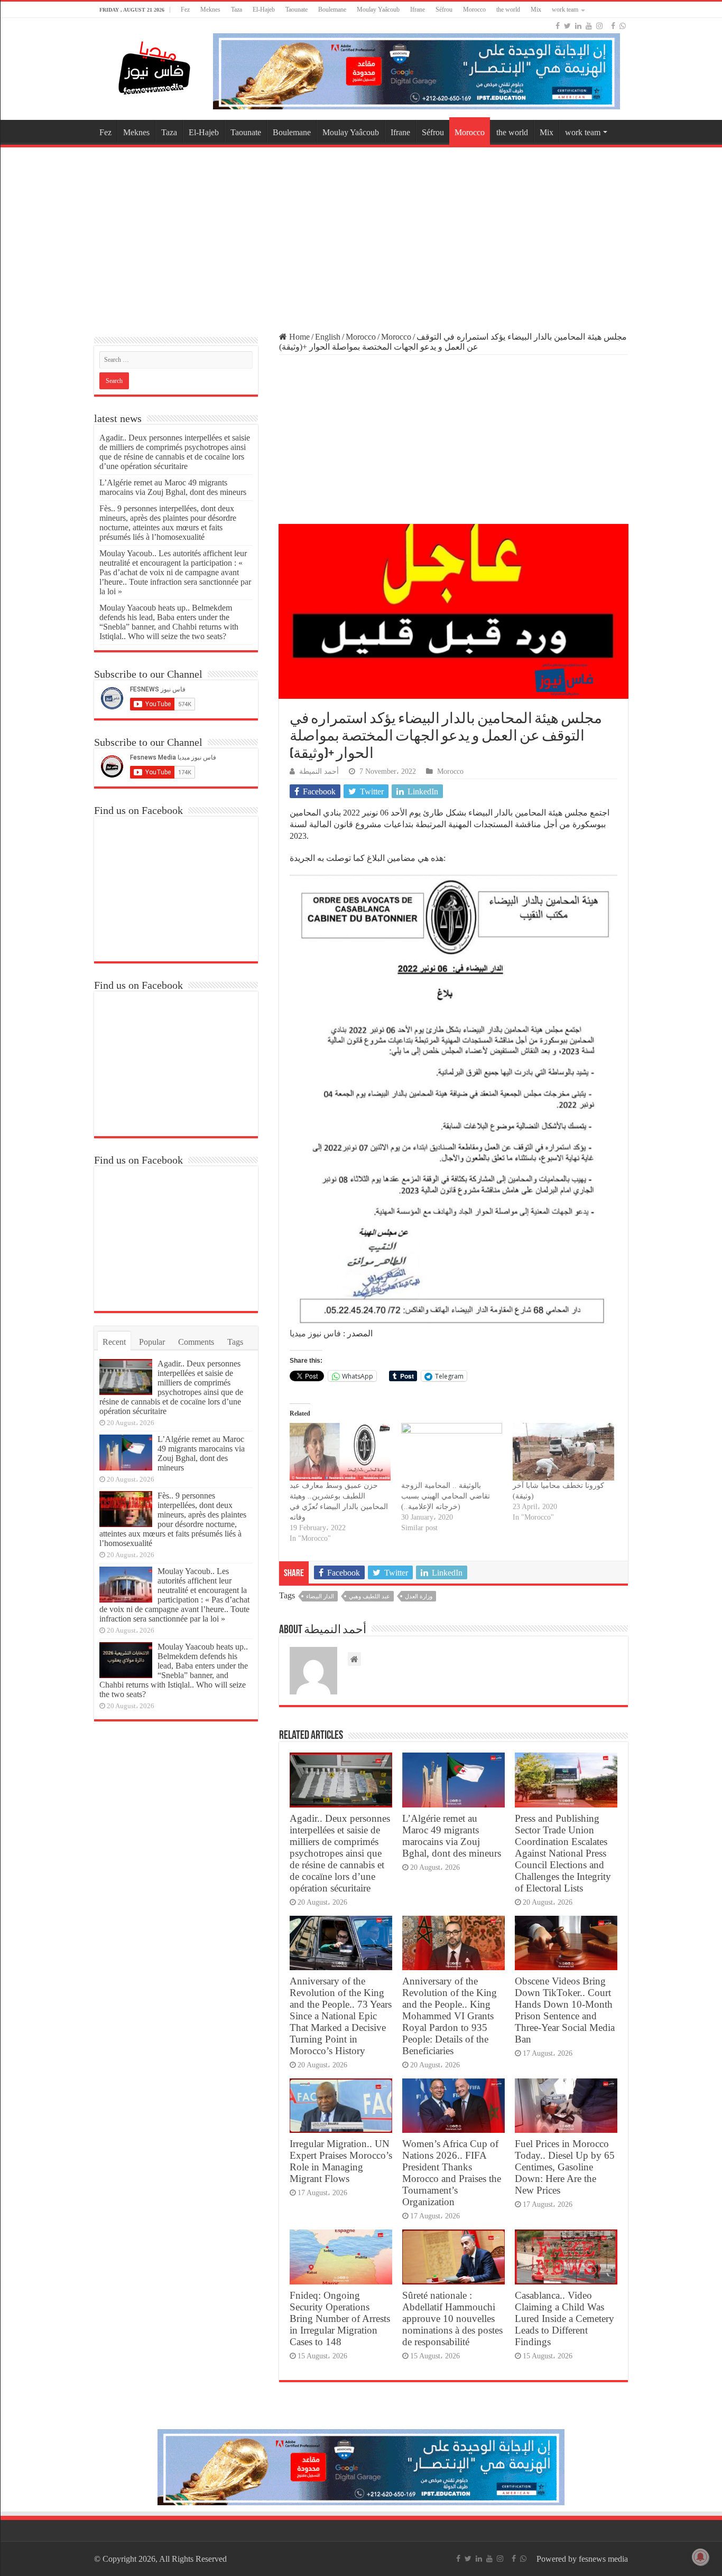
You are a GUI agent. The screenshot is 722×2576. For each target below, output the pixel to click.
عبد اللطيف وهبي (369, 1596)
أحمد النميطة (319, 771)
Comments (196, 1342)
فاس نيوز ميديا (315, 1333)
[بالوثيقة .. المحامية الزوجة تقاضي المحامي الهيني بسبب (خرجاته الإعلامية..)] (452, 1452)
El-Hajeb (264, 10)
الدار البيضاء (320, 1596)
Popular (152, 1342)
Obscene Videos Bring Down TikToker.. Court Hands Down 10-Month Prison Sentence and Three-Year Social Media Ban (565, 2010)
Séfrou (444, 10)
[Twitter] (567, 26)
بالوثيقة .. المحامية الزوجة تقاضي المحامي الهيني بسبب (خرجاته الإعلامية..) (446, 1496)
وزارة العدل (419, 1596)
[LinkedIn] (578, 26)
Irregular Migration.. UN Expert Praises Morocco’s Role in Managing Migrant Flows (341, 2161)
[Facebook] (558, 26)
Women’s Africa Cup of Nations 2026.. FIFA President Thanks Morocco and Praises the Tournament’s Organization (452, 2173)
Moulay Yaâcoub (378, 10)
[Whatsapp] (623, 26)
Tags (235, 1342)
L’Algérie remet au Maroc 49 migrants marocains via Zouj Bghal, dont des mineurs (452, 1836)
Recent (114, 1342)
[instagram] (599, 26)
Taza (237, 10)
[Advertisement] (361, 235)
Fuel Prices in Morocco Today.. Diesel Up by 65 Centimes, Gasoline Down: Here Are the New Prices (565, 2167)
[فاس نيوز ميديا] (155, 66)
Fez (185, 10)
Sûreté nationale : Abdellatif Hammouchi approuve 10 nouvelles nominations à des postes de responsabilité (452, 2319)
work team (565, 10)
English (328, 337)
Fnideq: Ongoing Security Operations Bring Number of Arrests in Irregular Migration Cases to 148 (340, 2319)
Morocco (474, 10)
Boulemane (332, 10)
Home (298, 337)
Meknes (210, 10)
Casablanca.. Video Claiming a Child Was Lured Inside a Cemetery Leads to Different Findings (564, 2319)
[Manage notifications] (700, 2557)
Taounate (297, 10)
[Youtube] (589, 26)
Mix (536, 10)
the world (508, 10)
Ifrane (418, 10)
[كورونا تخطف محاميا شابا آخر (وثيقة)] (563, 1452)
